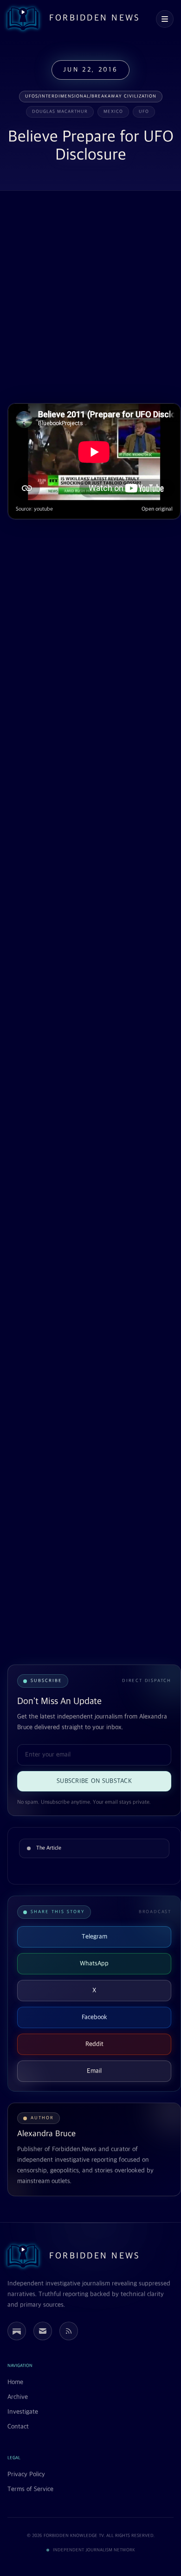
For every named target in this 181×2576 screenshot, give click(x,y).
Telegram (94, 1937)
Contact (18, 2427)
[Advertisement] (90, 298)
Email (94, 2071)
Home (15, 2382)
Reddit (94, 2044)
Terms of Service (30, 2489)
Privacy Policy (26, 2474)
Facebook (94, 2017)
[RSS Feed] (69, 2331)
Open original (157, 509)
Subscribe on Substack (94, 1781)
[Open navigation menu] (165, 19)
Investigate (23, 2412)
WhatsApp (94, 1963)
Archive (18, 2397)
